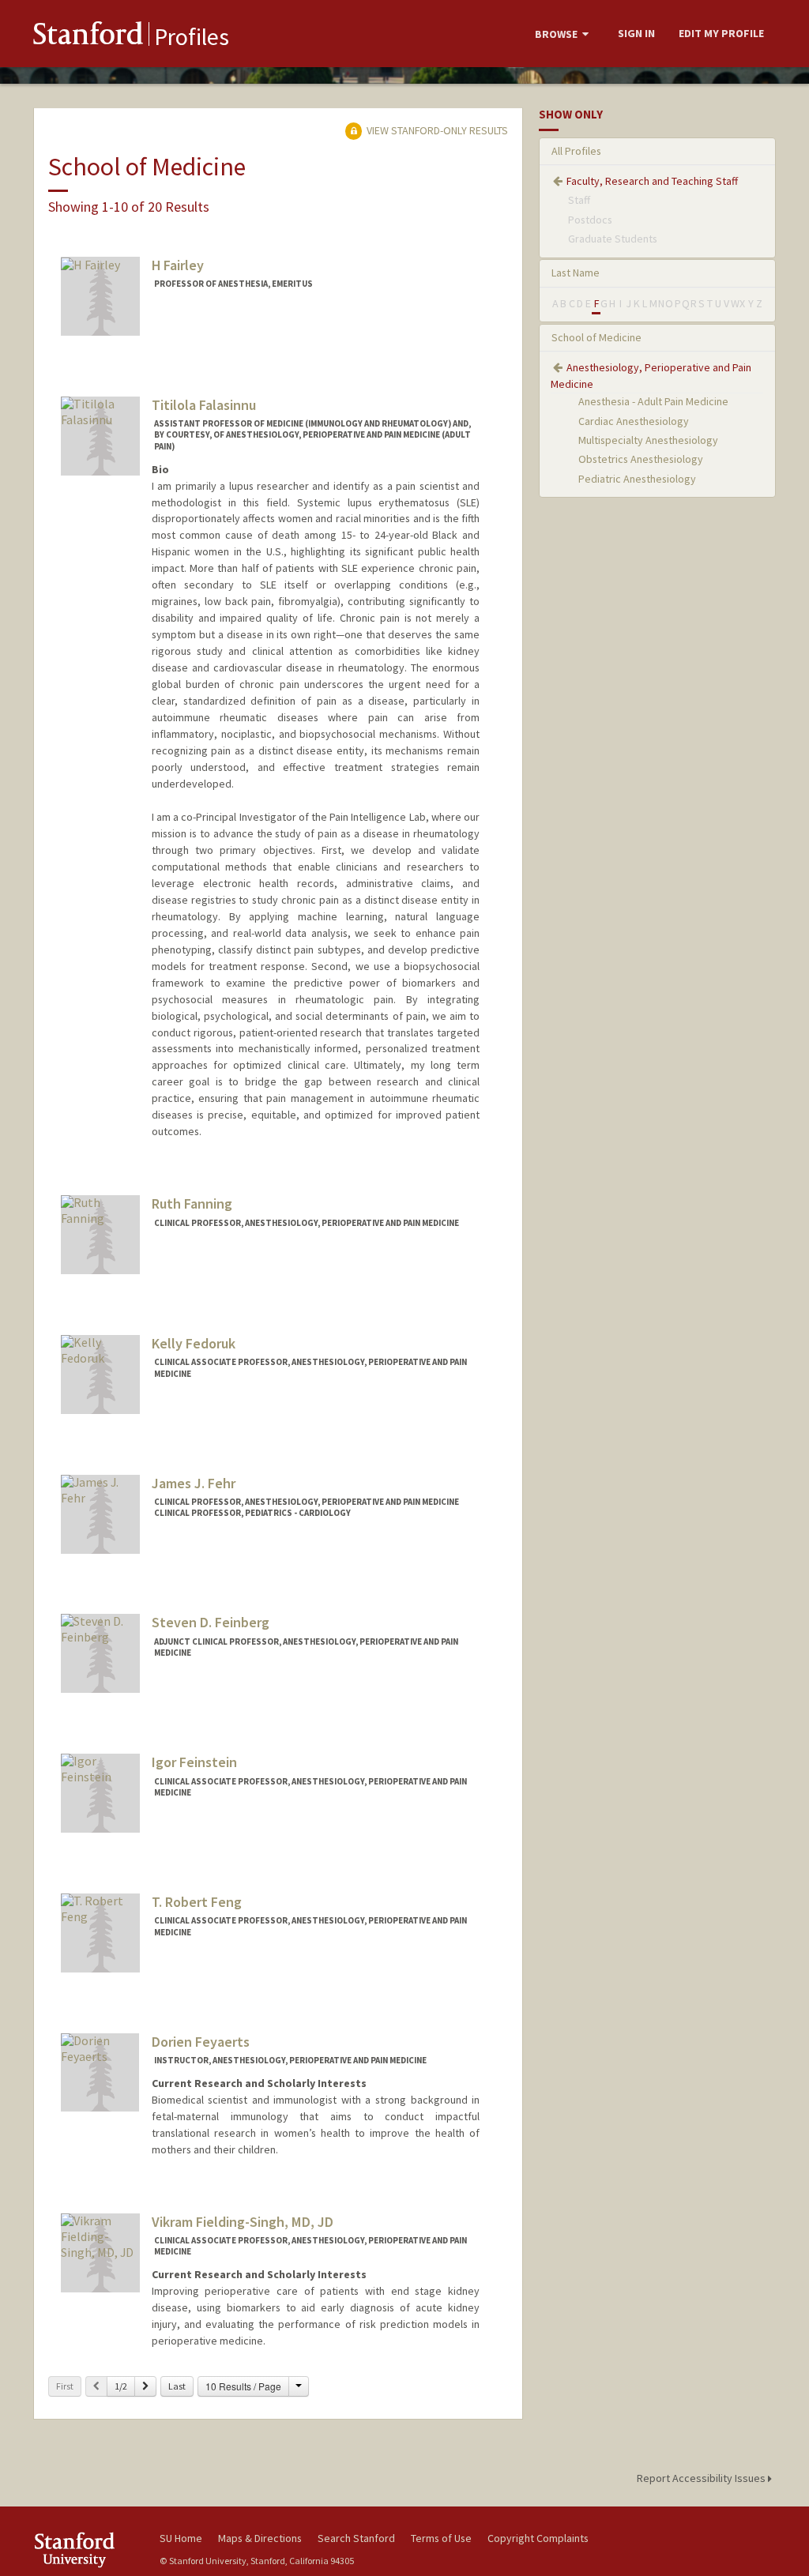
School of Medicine (596, 337)
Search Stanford (356, 2538)
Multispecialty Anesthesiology (648, 440)
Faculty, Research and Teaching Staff (652, 181)
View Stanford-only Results (436, 130)
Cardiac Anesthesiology (634, 421)
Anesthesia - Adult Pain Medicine (653, 401)
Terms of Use (441, 2538)
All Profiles (576, 151)
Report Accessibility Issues (702, 2478)
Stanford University (88, 2550)
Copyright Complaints (538, 2538)
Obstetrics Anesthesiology (641, 459)
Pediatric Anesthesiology (637, 479)
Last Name (576, 273)
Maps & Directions (260, 2538)
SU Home (181, 2538)
